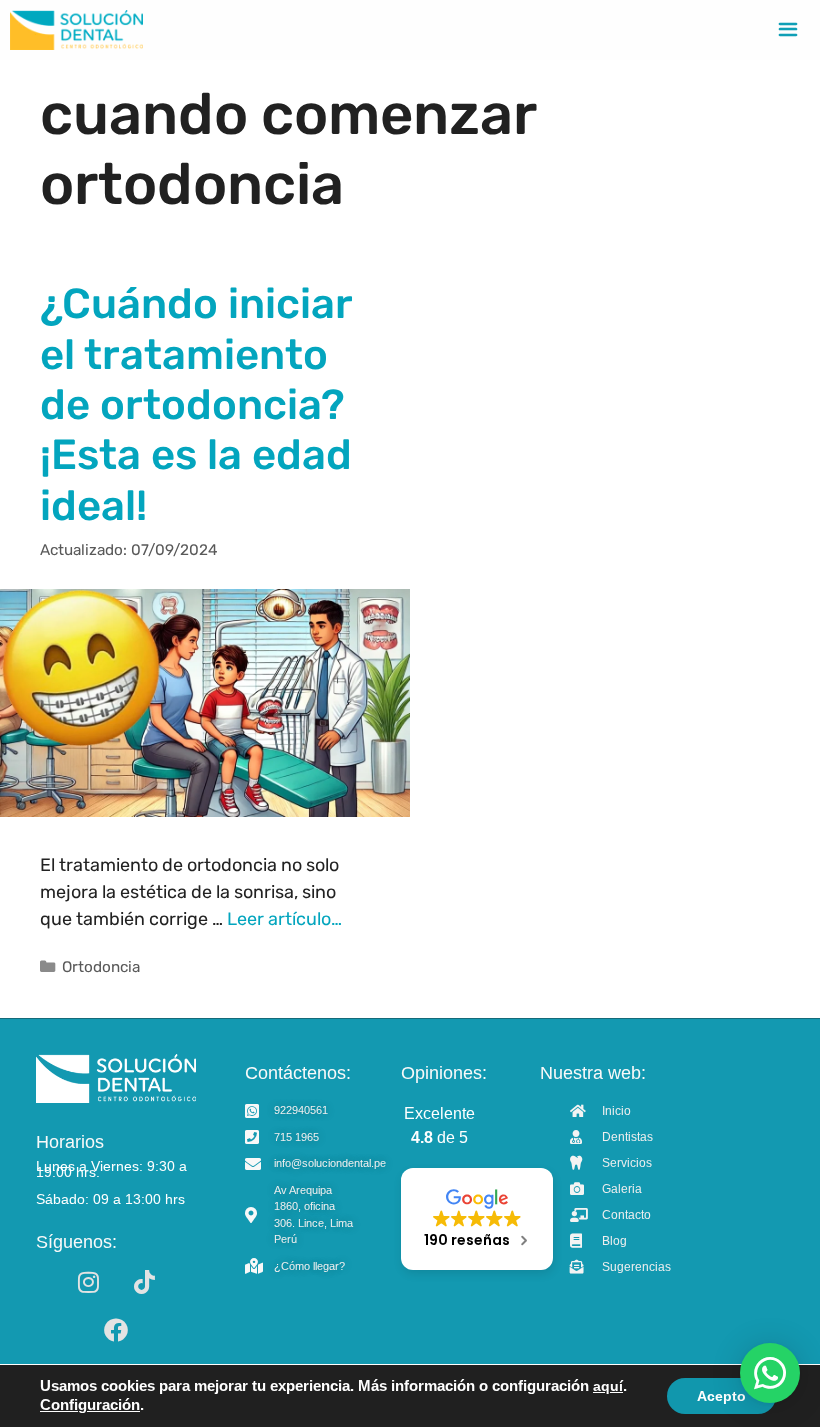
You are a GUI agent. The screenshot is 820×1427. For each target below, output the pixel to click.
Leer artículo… (284, 919)
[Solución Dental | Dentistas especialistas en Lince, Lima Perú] (76, 30)
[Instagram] (88, 1282)
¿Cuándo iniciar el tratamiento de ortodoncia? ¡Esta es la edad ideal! (196, 405)
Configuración (90, 1405)
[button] (770, 1373)
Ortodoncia (101, 967)
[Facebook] (116, 1330)
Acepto (721, 1396)
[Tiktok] (144, 1282)
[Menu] (788, 30)
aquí (608, 1386)
